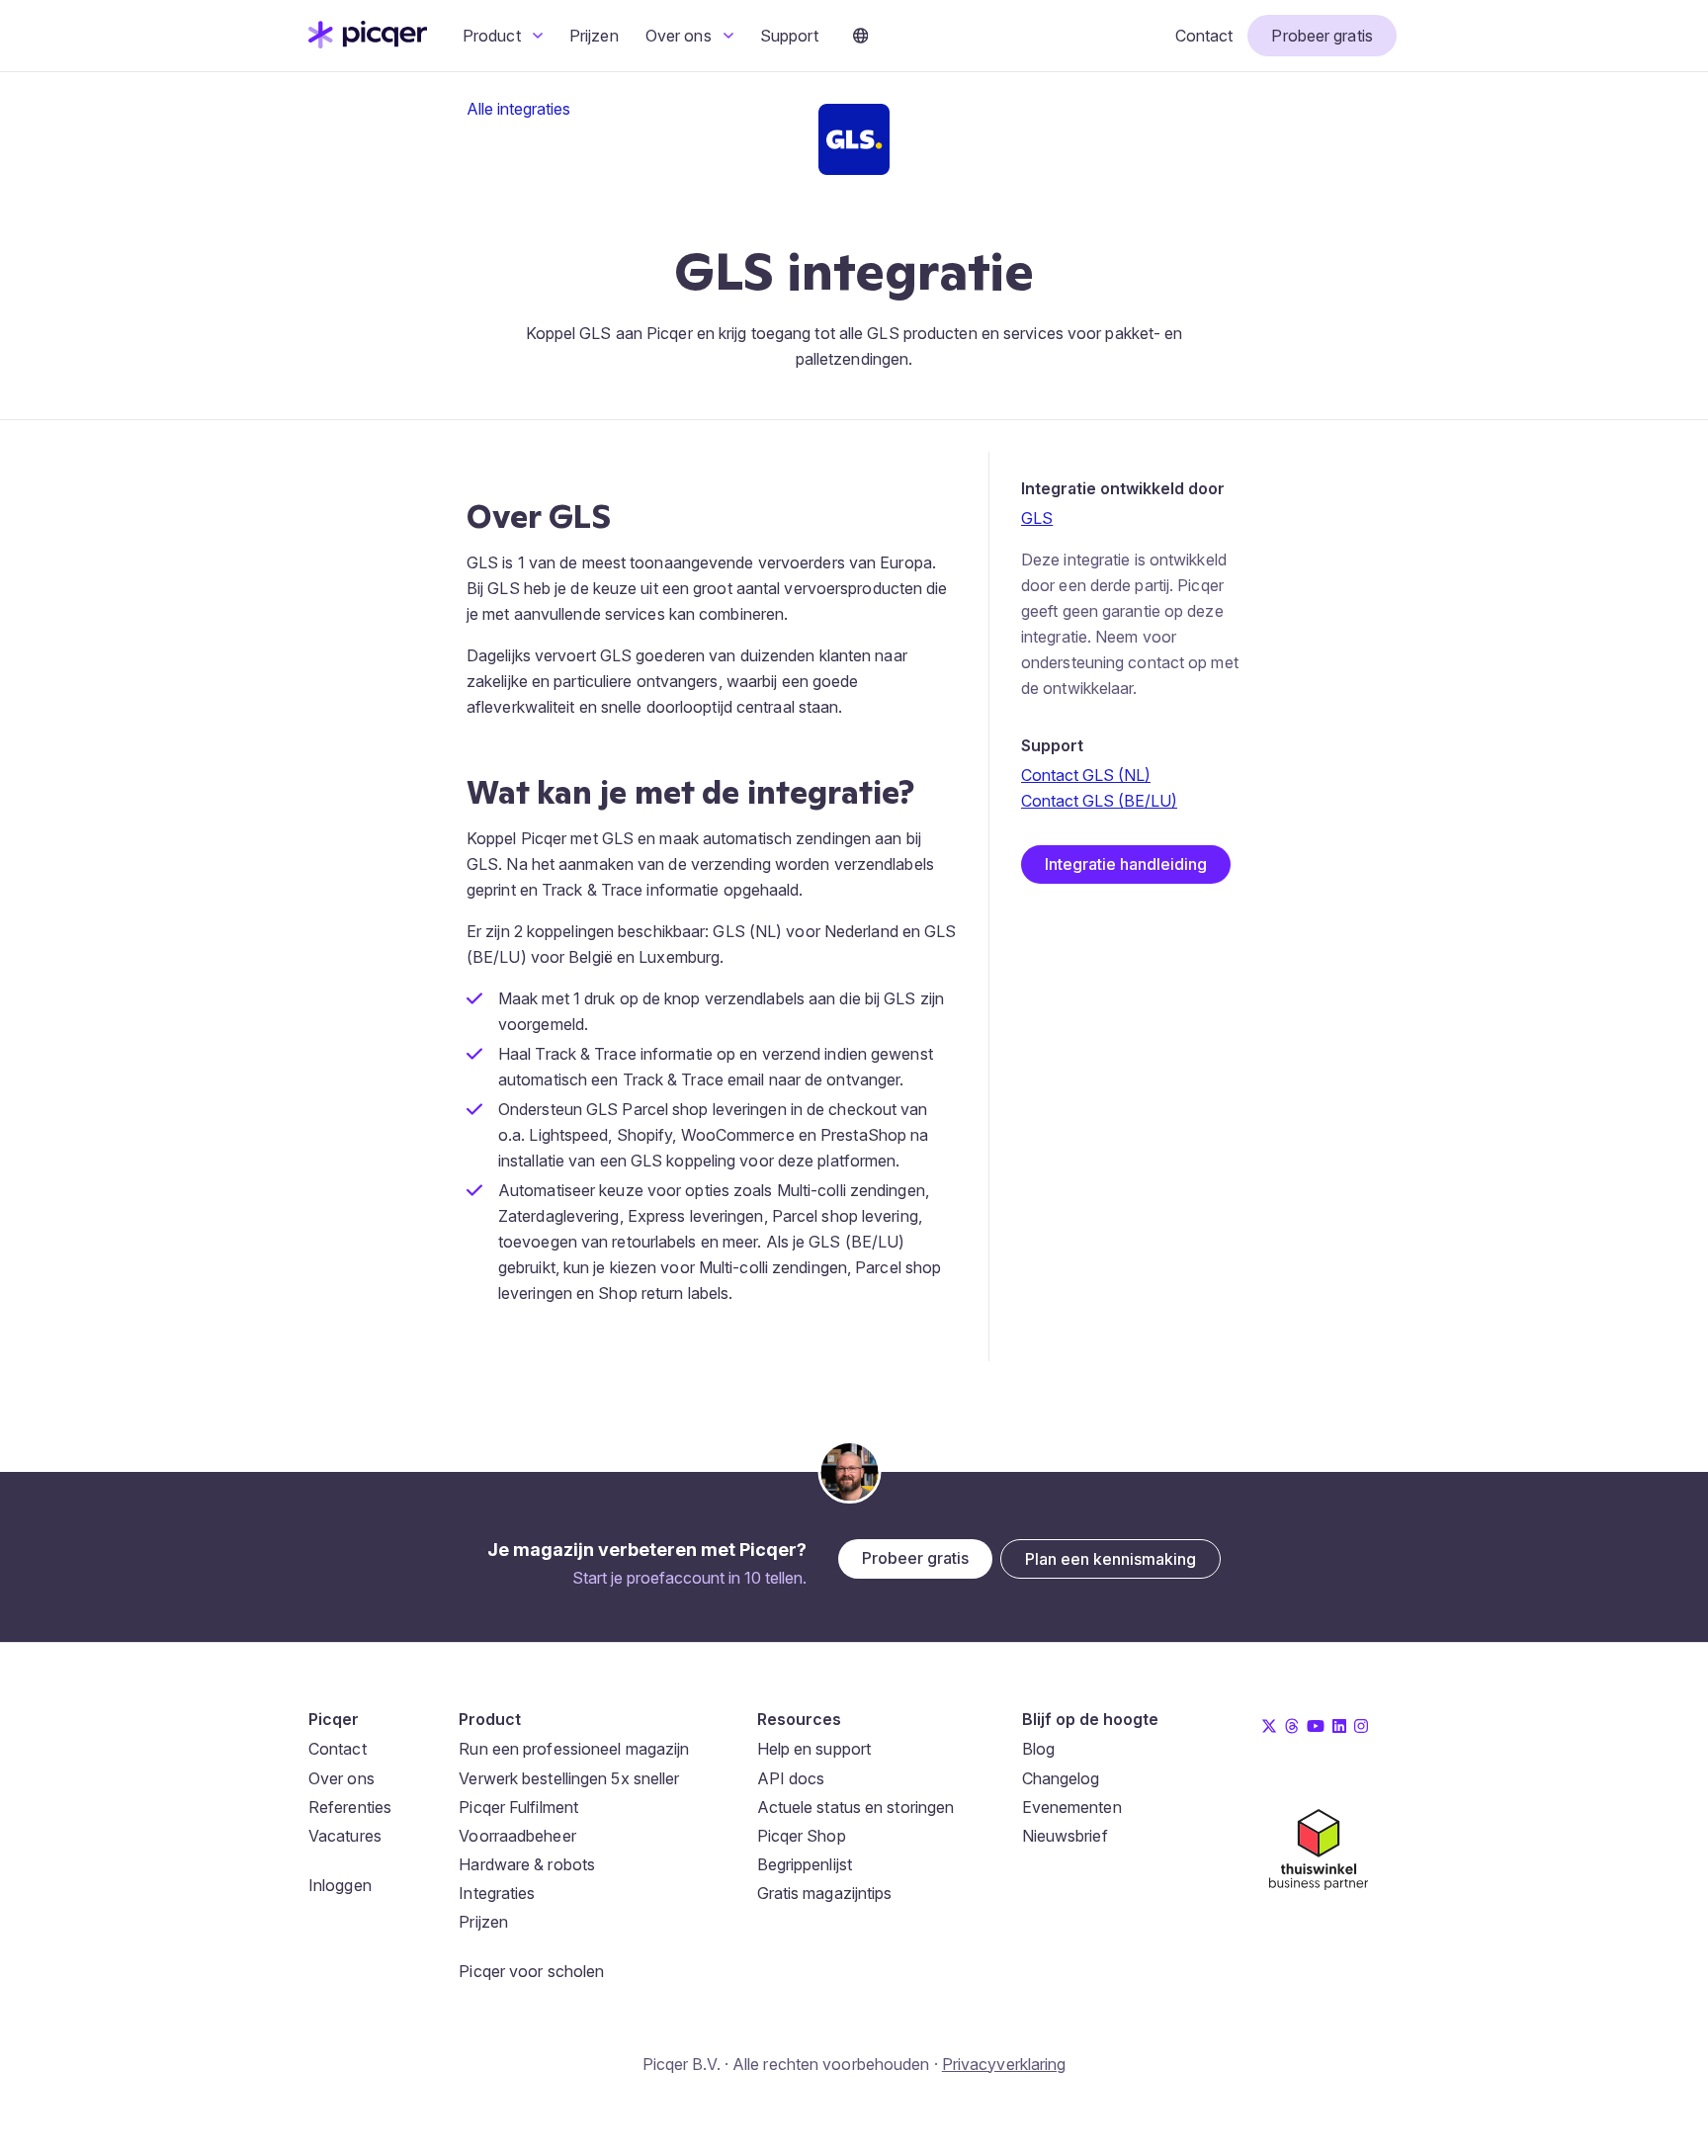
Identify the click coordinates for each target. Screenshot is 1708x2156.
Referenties (350, 1807)
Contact (1204, 36)
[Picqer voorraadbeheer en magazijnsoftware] (368, 43)
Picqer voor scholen (531, 1971)
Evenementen (1072, 1807)
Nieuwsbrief (1065, 1836)
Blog (1038, 1749)
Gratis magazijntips (825, 1893)
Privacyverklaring (1004, 2064)
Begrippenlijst (805, 1864)
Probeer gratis (1322, 36)
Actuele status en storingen (856, 1807)
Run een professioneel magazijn (574, 1749)
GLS (1037, 518)
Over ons (681, 36)
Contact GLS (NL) (1086, 775)
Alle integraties (518, 109)
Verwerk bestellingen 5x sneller (569, 1778)
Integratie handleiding (1126, 864)
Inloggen (340, 1885)
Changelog (1061, 1778)
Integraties (497, 1893)
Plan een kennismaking (1110, 1559)
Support (789, 36)
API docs (791, 1778)
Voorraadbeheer (517, 1836)
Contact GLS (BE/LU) (1099, 801)
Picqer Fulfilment (518, 1807)
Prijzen (594, 36)
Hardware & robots (527, 1864)
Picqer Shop (802, 1836)
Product (494, 36)
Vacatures (345, 1836)
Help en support (814, 1749)
